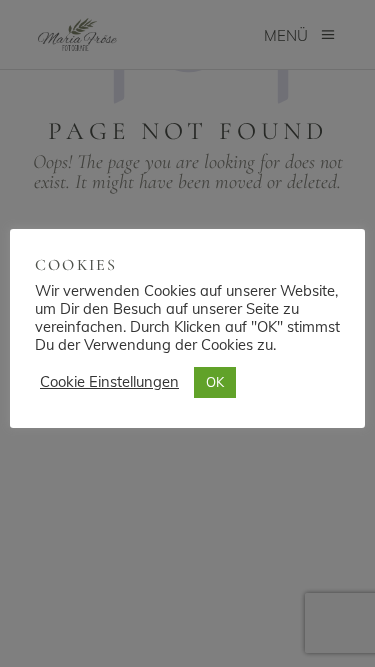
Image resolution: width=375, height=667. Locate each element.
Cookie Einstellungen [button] (109, 382)
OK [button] (215, 382)
